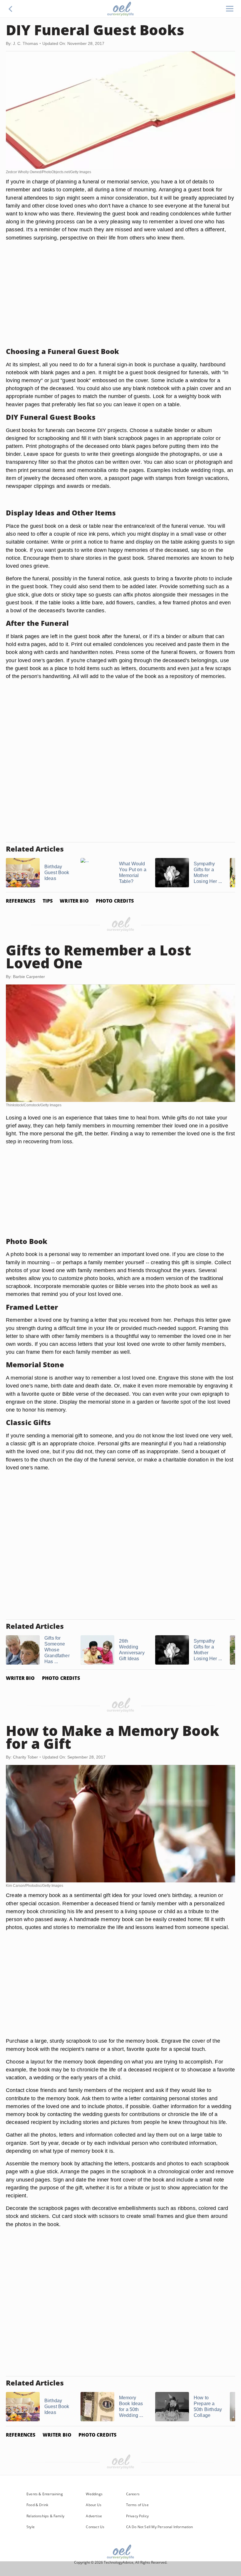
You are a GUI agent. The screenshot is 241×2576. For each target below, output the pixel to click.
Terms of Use (137, 2505)
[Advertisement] (120, 301)
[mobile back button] (11, 9)
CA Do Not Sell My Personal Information (160, 2527)
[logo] (120, 9)
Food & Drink (37, 2505)
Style (31, 2527)
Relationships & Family (45, 2516)
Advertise (94, 2516)
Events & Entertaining (45, 2494)
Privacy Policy (138, 2516)
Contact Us (95, 2527)
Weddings (94, 2494)
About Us (93, 2505)
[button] (11, 9)
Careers (133, 2494)
